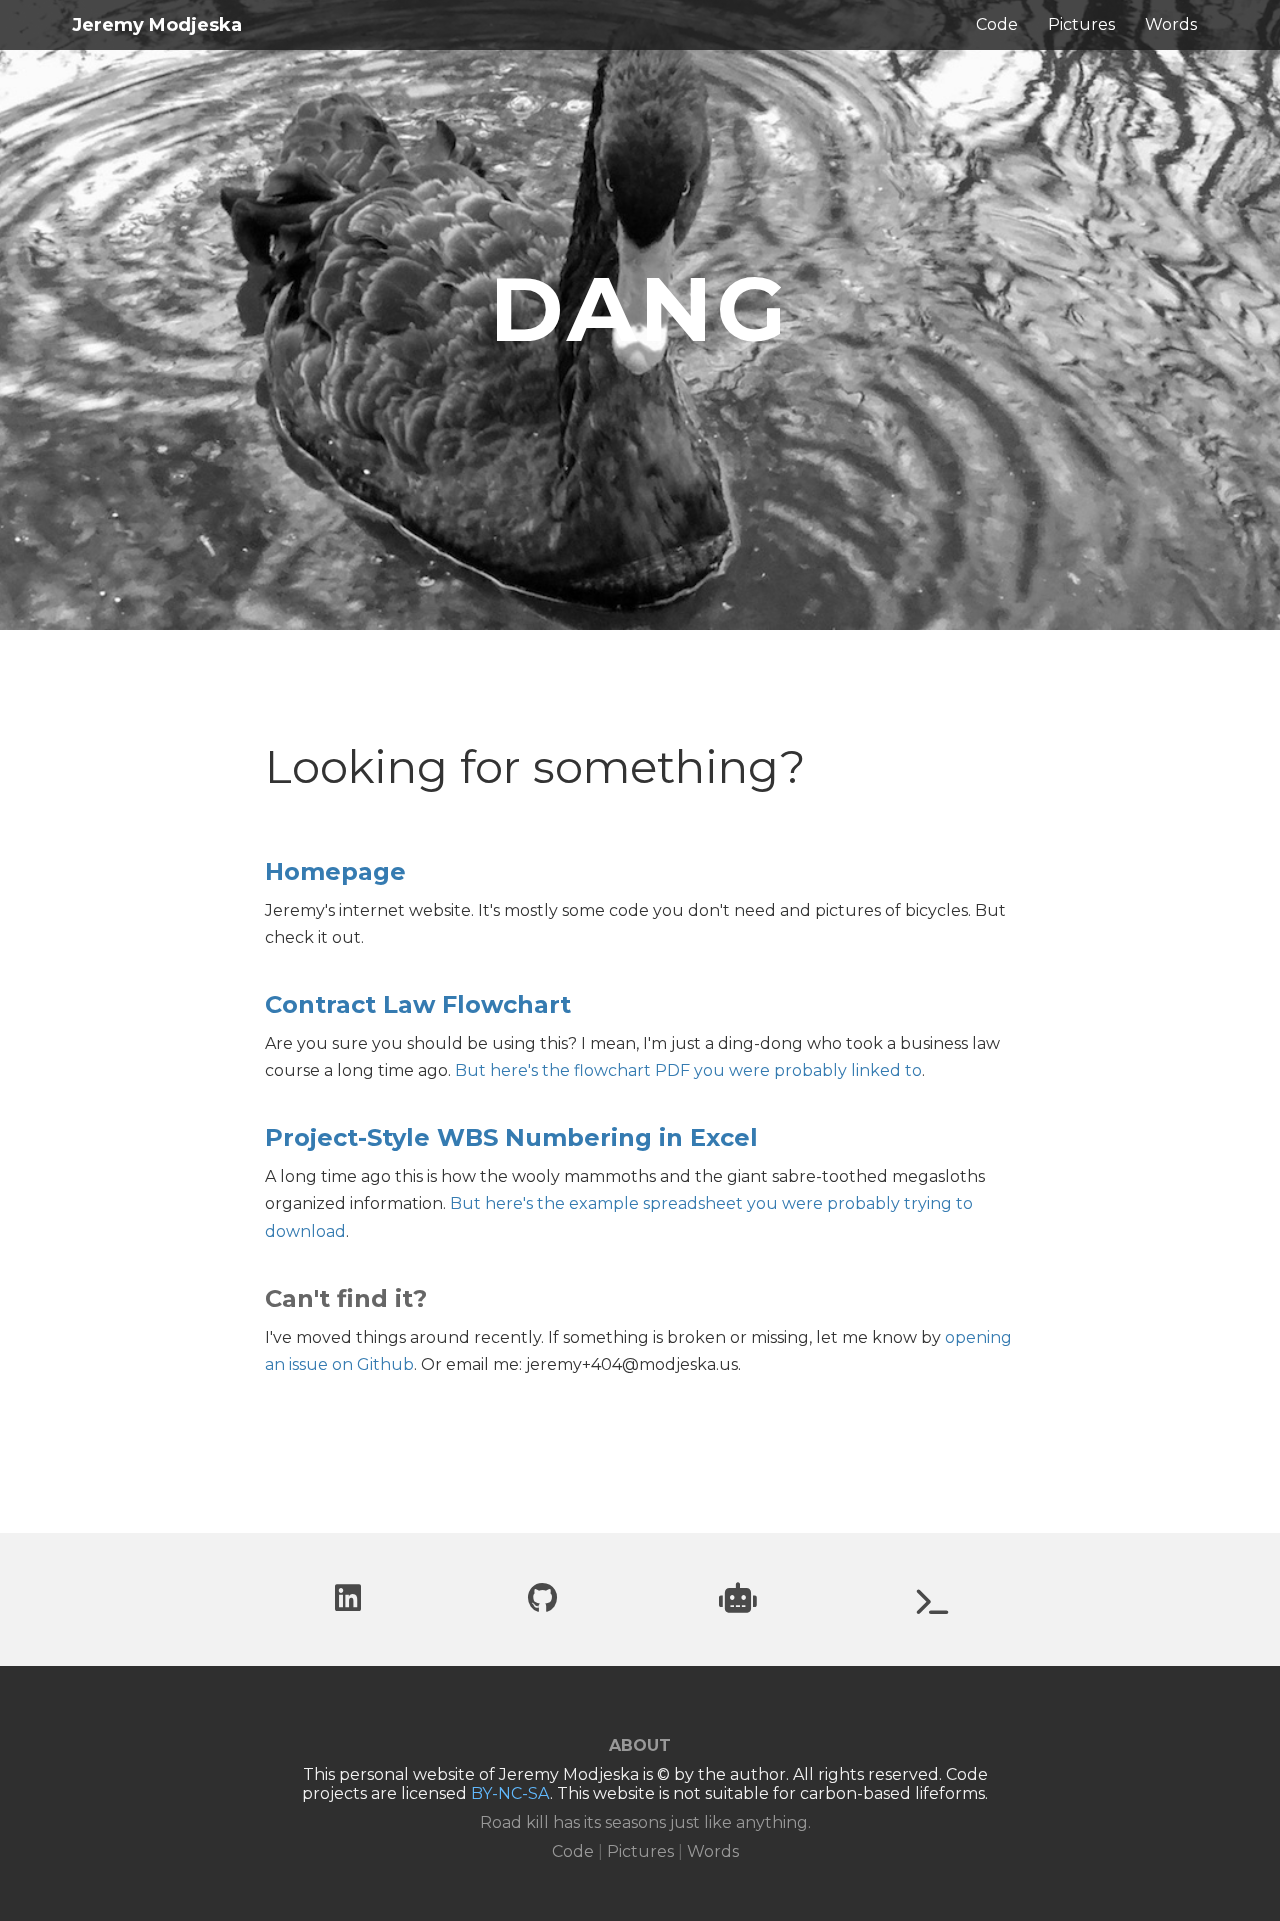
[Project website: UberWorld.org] (933, 1606)
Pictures (1081, 24)
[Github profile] (542, 1603)
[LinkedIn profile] (348, 1603)
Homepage (335, 871)
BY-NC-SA (510, 1793)
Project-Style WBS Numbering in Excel (511, 1137)
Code (997, 24)
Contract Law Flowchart (418, 1004)
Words (1171, 24)
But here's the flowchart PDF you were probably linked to (688, 1070)
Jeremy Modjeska (157, 25)
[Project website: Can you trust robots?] (738, 1603)
